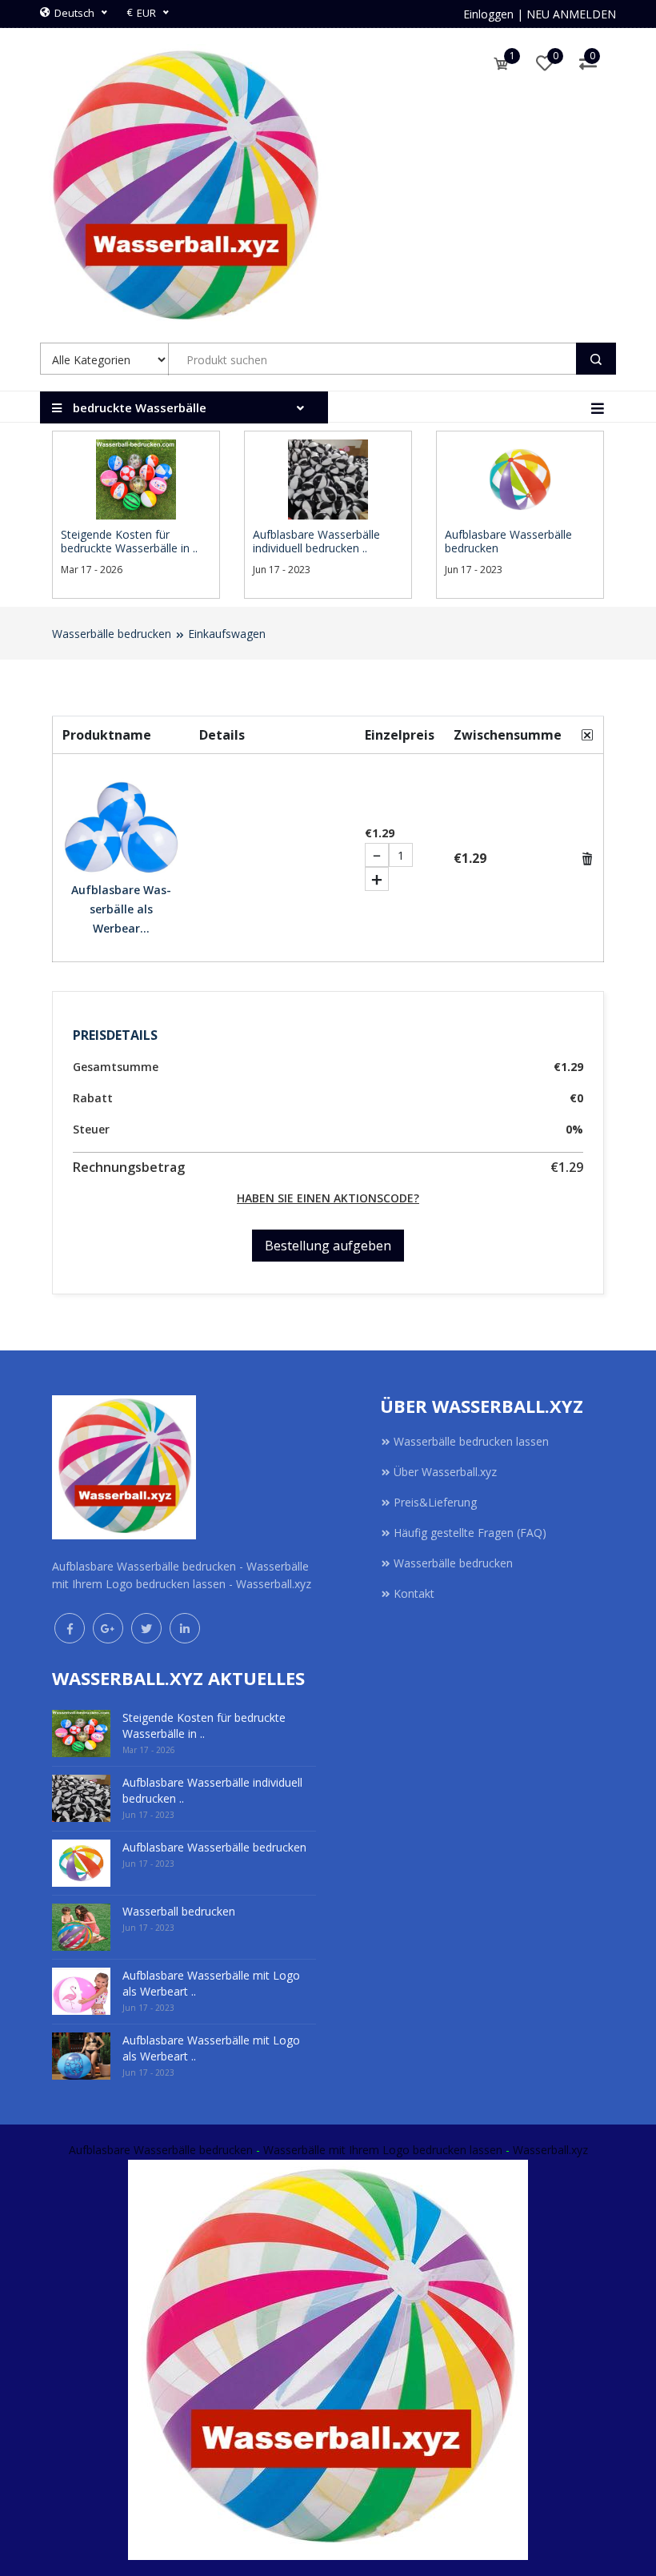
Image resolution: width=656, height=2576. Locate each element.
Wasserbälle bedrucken (112, 634)
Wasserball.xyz (550, 2150)
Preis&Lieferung (435, 1502)
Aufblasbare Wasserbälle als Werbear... (121, 909)
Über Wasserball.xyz (445, 1472)
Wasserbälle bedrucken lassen (471, 1441)
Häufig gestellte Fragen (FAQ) (470, 1533)
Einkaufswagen (227, 634)
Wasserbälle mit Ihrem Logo (336, 2150)
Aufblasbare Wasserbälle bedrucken (161, 2150)
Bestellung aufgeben (328, 1246)
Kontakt (414, 1593)
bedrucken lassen (458, 2150)
